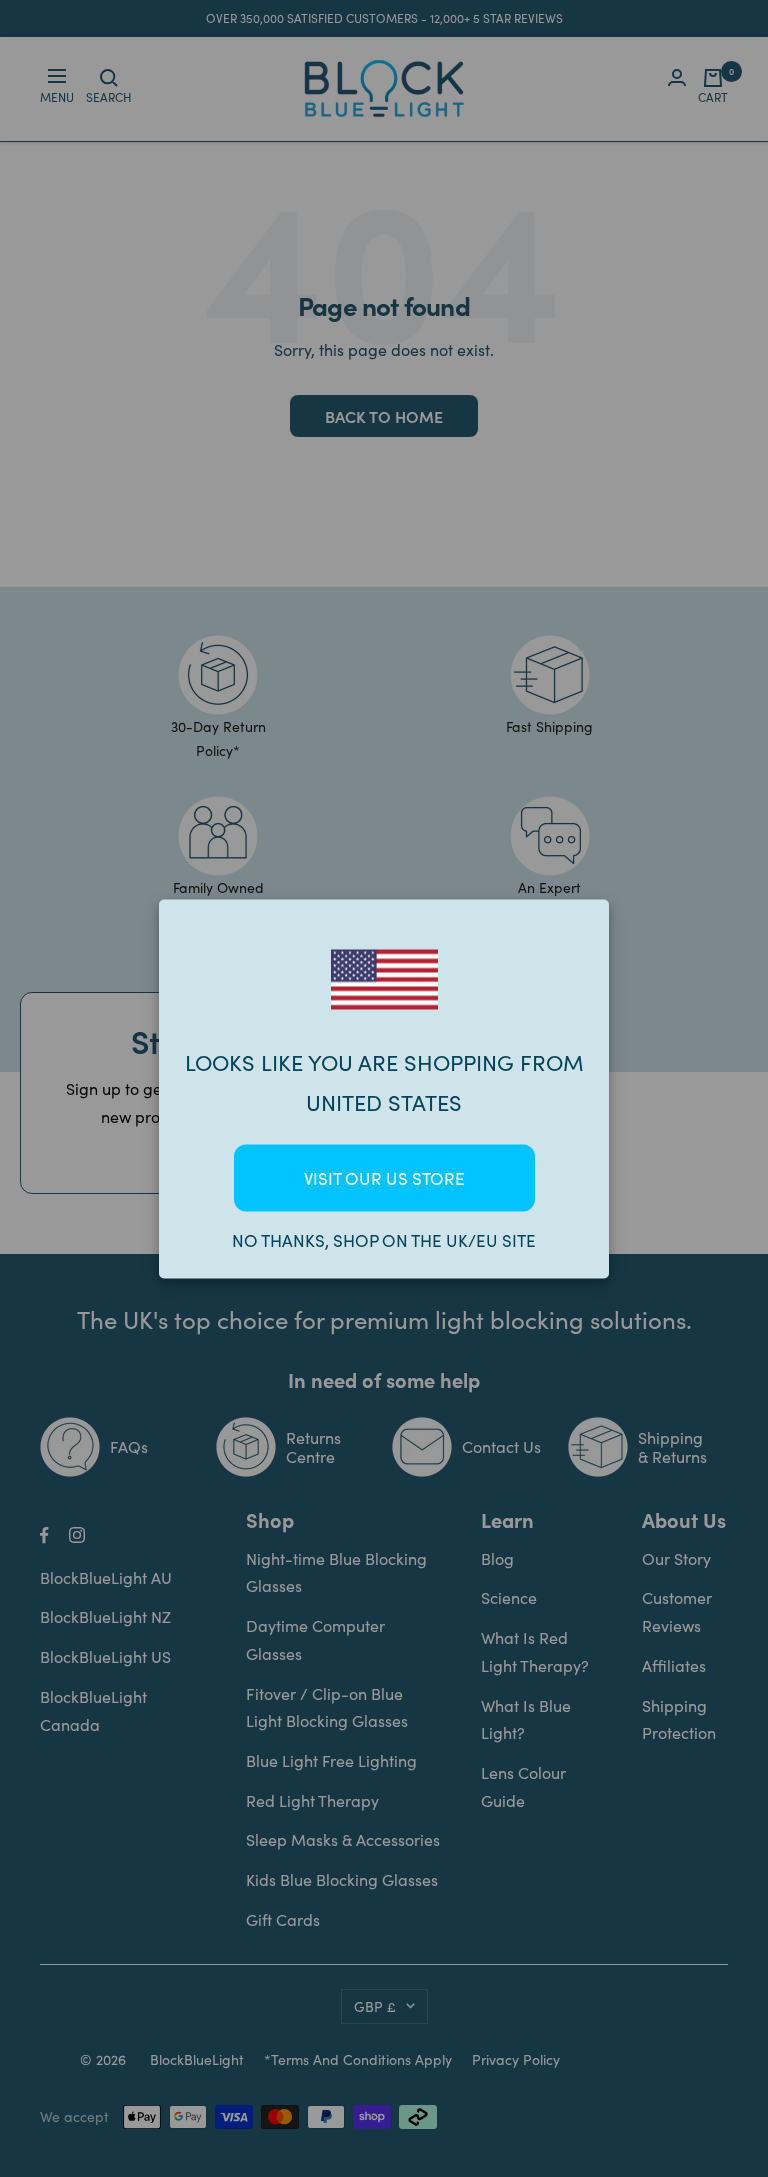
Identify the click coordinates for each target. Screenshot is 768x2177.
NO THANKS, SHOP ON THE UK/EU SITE (384, 1239)
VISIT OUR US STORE (384, 1177)
